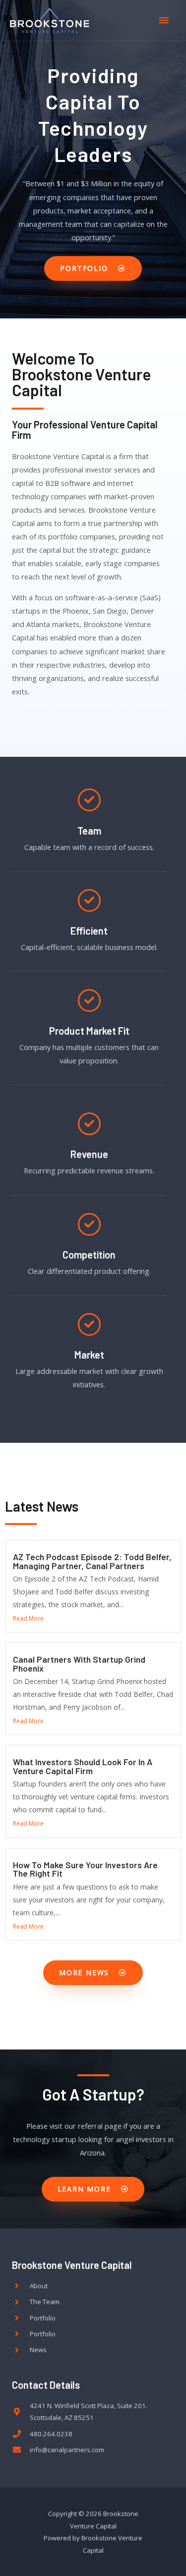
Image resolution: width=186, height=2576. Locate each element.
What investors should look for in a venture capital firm (83, 1766)
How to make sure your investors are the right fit (85, 1869)
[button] (93, 268)
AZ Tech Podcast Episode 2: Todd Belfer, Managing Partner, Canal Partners (92, 1561)
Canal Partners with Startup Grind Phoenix (79, 1664)
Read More (28, 1618)
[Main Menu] (164, 20)
